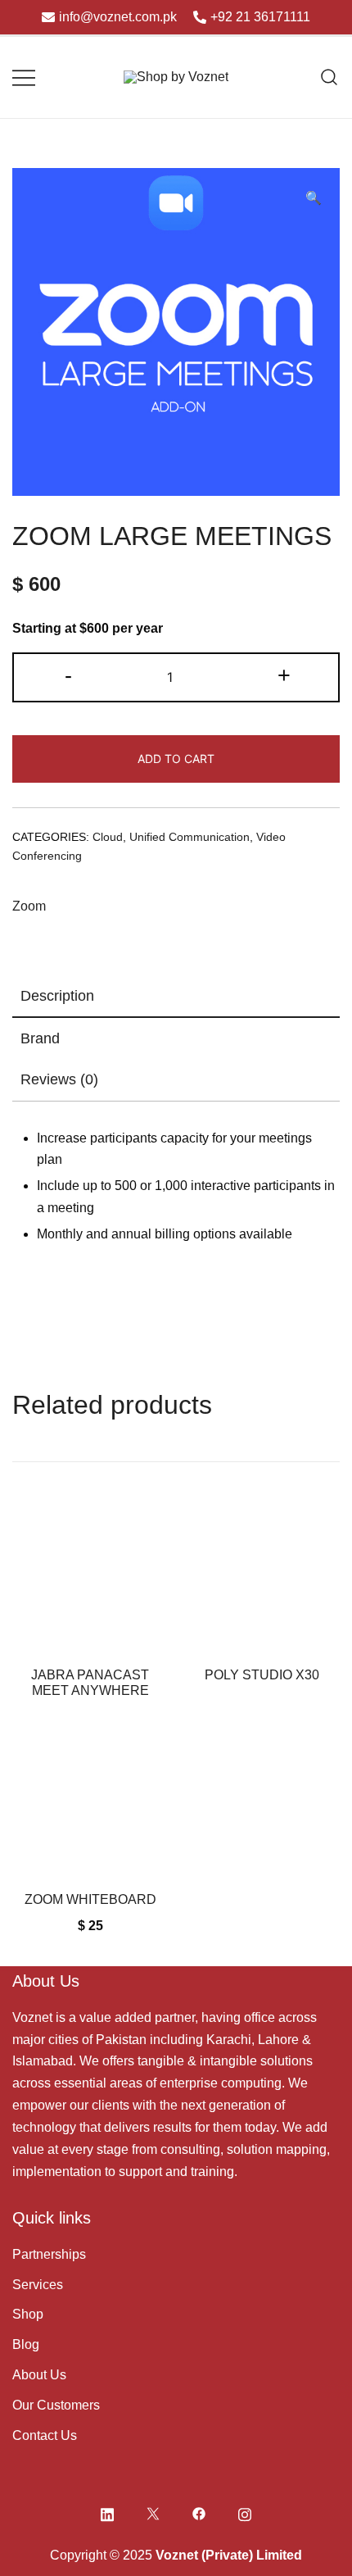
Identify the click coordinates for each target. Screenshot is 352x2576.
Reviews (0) (59, 1079)
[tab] (176, 997)
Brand (40, 1038)
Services (38, 2285)
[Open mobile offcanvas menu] (24, 77)
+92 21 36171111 (260, 17)
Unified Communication (190, 837)
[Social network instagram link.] (245, 2512)
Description (57, 996)
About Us (39, 2375)
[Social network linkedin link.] (107, 2512)
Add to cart (176, 759)
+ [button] (284, 675)
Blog (26, 2344)
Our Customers (56, 2405)
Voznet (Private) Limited (229, 2555)
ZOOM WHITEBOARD (90, 1899)
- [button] (68, 675)
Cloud (108, 837)
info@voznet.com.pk (118, 17)
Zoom (29, 906)
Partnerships (49, 2254)
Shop (28, 2314)
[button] (314, 199)
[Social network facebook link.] (199, 2512)
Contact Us (45, 2435)
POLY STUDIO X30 (262, 1675)
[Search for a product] (329, 77)
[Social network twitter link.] (153, 2512)
